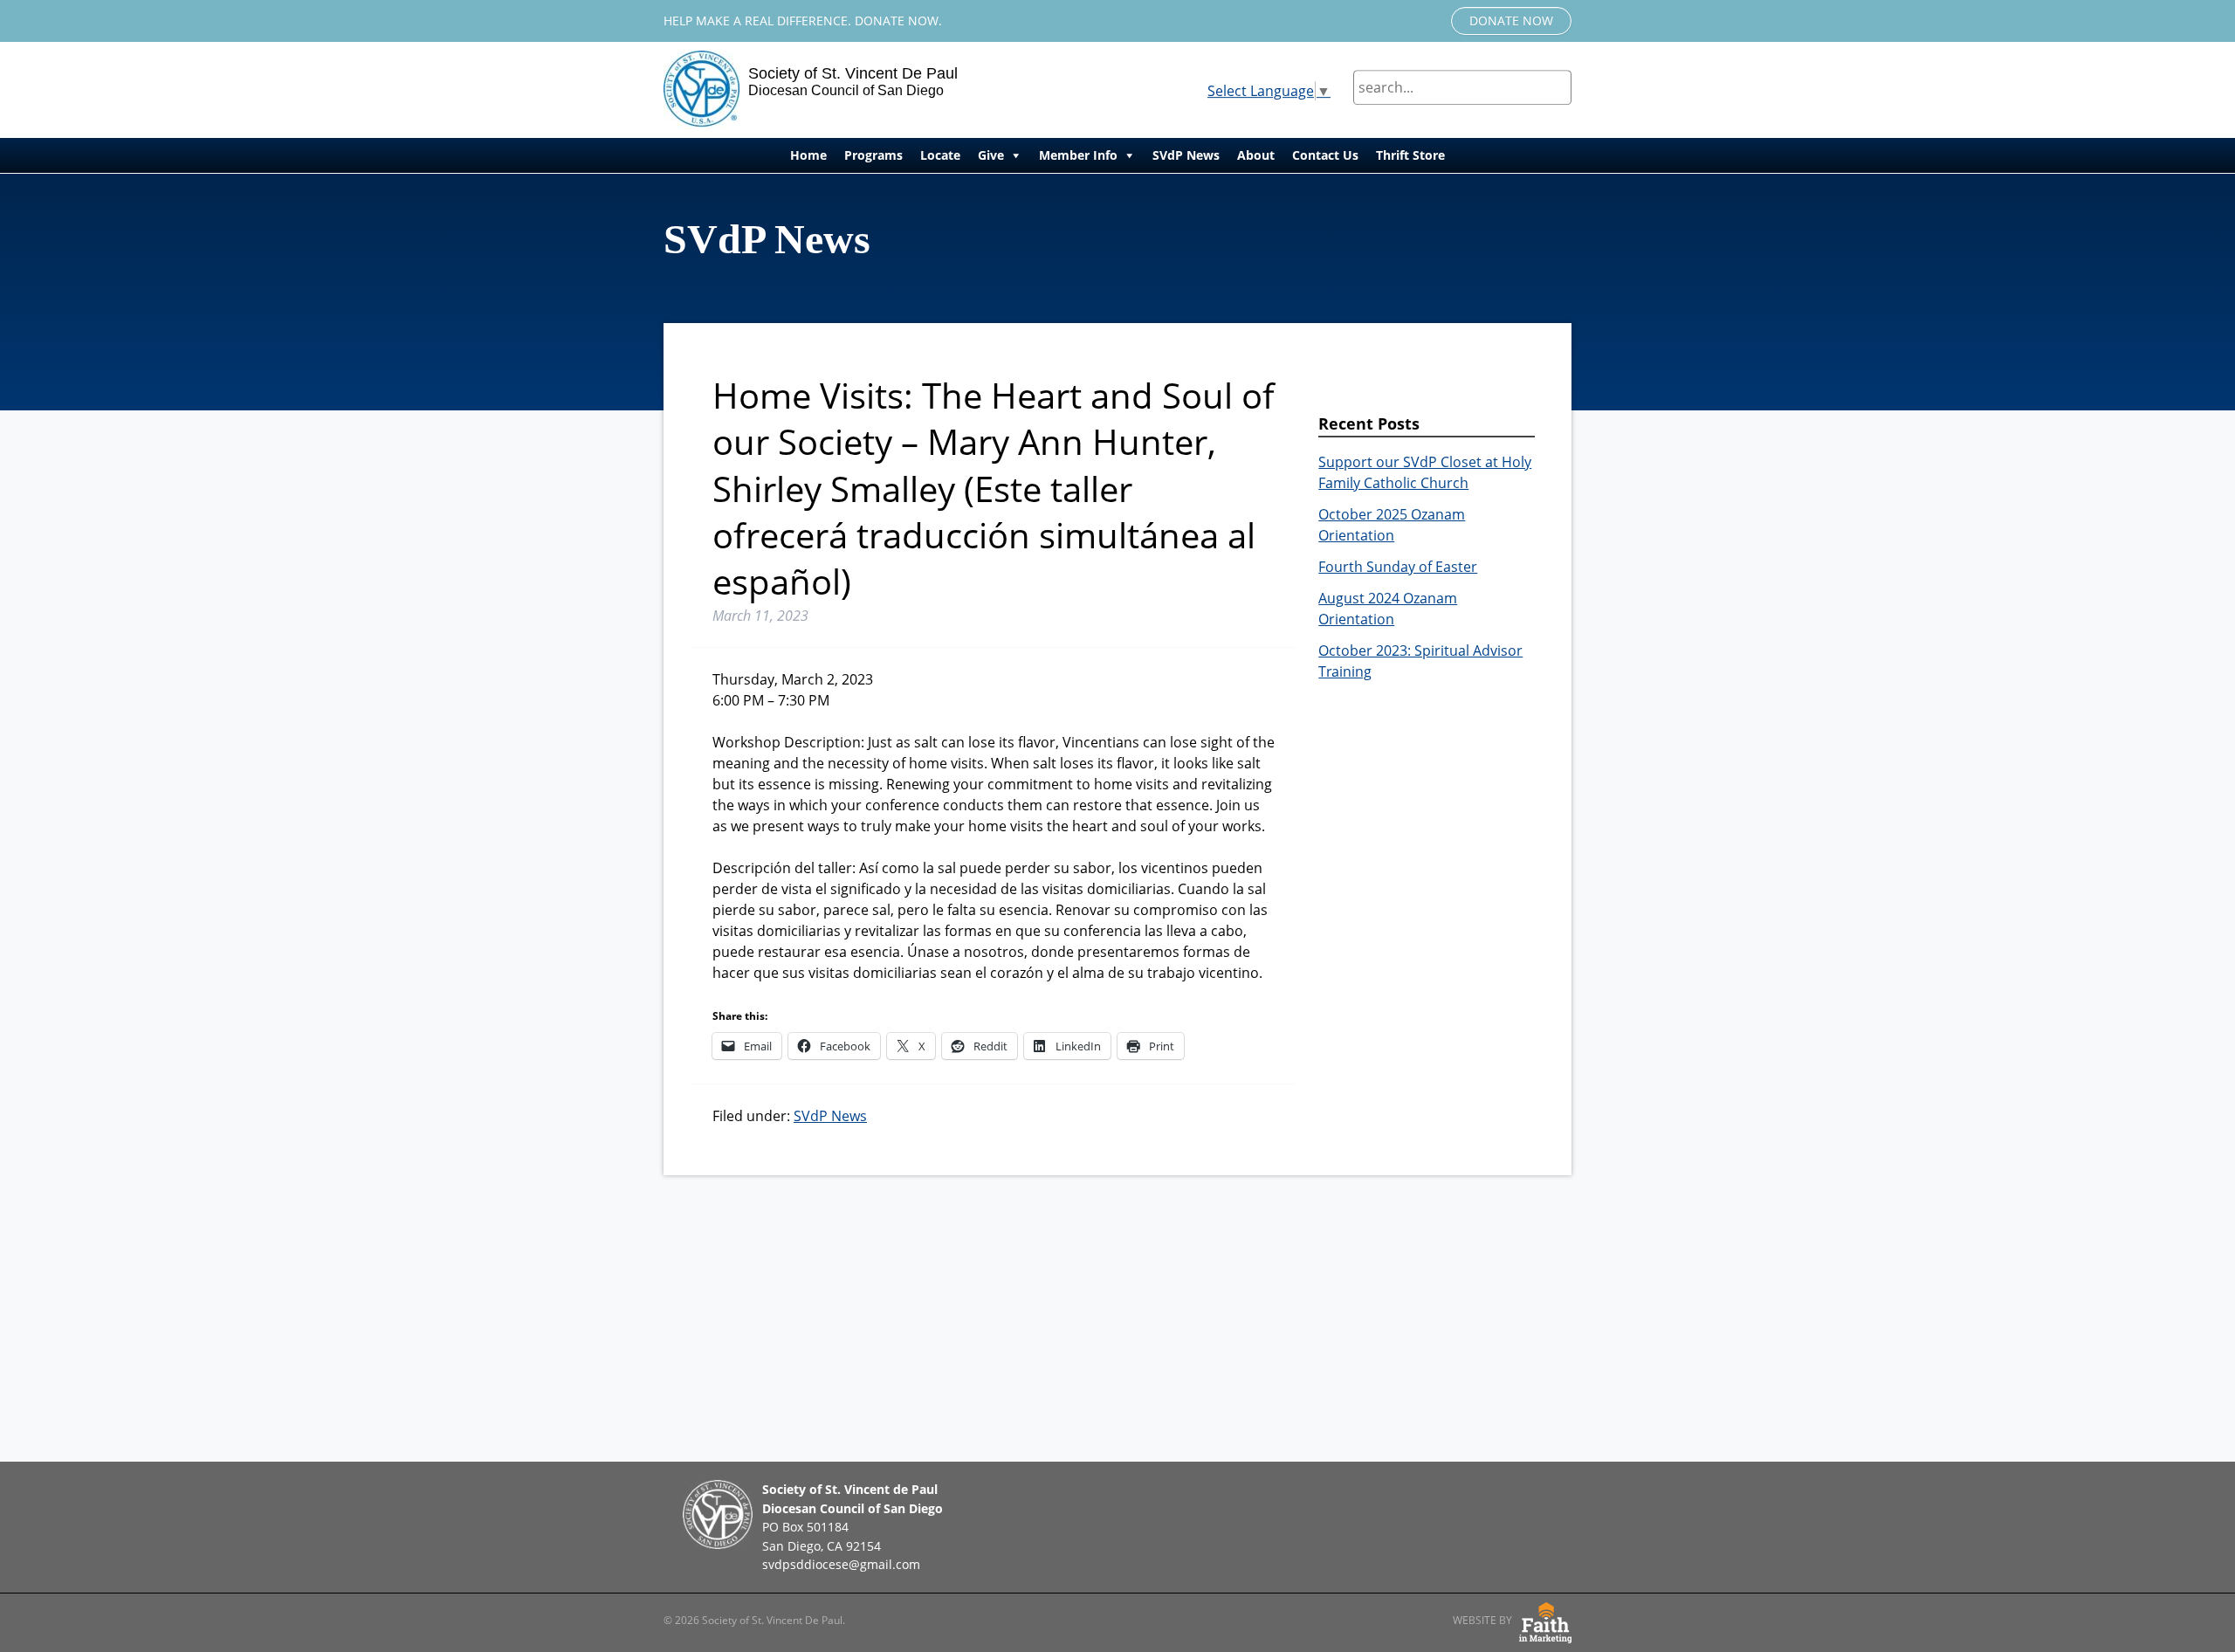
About (1256, 155)
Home (808, 155)
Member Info (1078, 155)
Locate (940, 155)
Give (991, 155)
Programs (873, 155)
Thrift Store (1410, 155)
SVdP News (1186, 155)
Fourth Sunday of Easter (1398, 567)
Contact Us (1325, 155)
